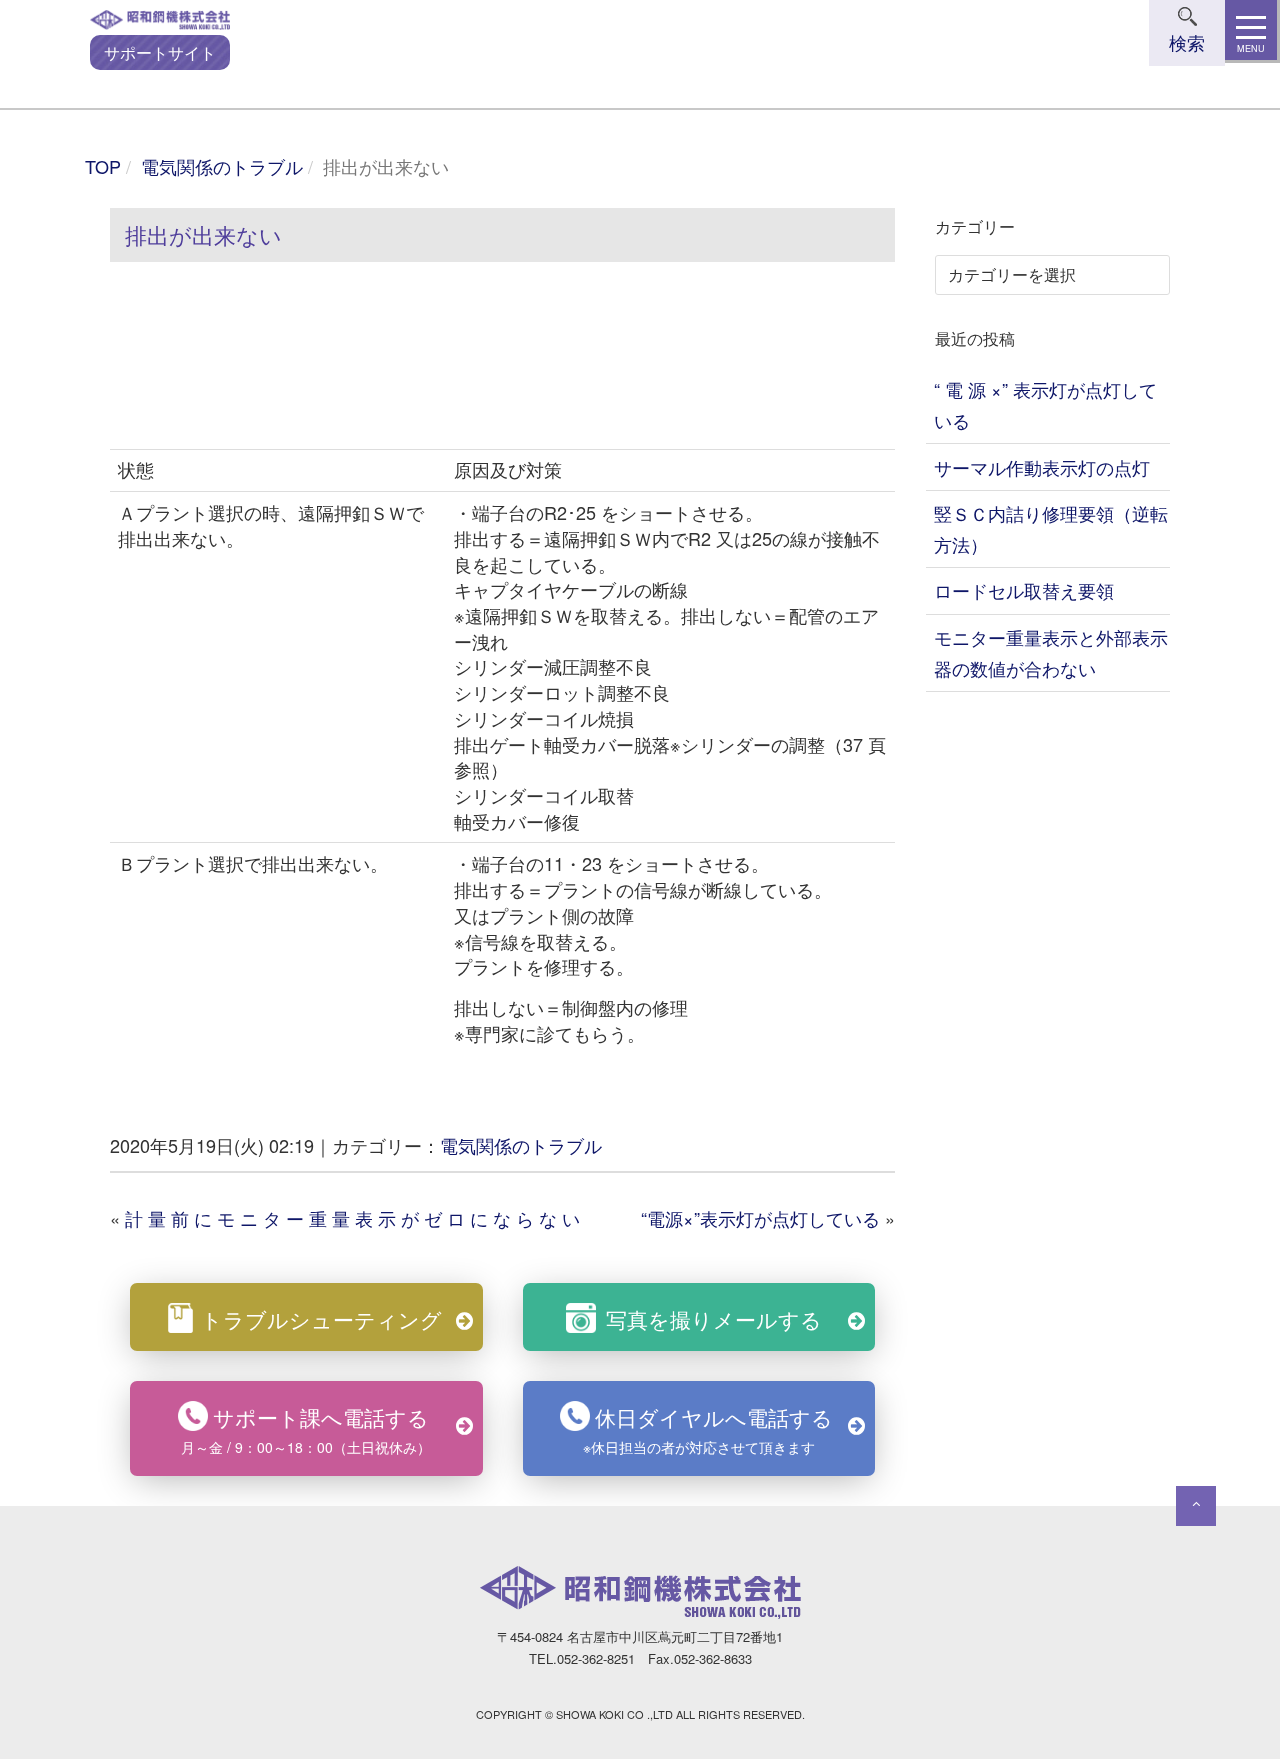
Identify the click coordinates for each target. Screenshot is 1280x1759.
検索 (1187, 42)
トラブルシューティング (321, 1319)
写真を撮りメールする (714, 1319)
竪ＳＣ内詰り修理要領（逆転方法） (1051, 528)
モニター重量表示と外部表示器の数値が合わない (1051, 652)
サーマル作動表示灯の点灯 (1042, 467)
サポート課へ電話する (306, 1429)
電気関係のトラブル (222, 166)
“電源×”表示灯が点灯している (760, 1218)
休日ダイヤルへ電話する (708, 1429)
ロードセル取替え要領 (1024, 590)
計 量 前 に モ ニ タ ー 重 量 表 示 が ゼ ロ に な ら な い (352, 1218)
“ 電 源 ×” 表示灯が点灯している (1045, 404)
